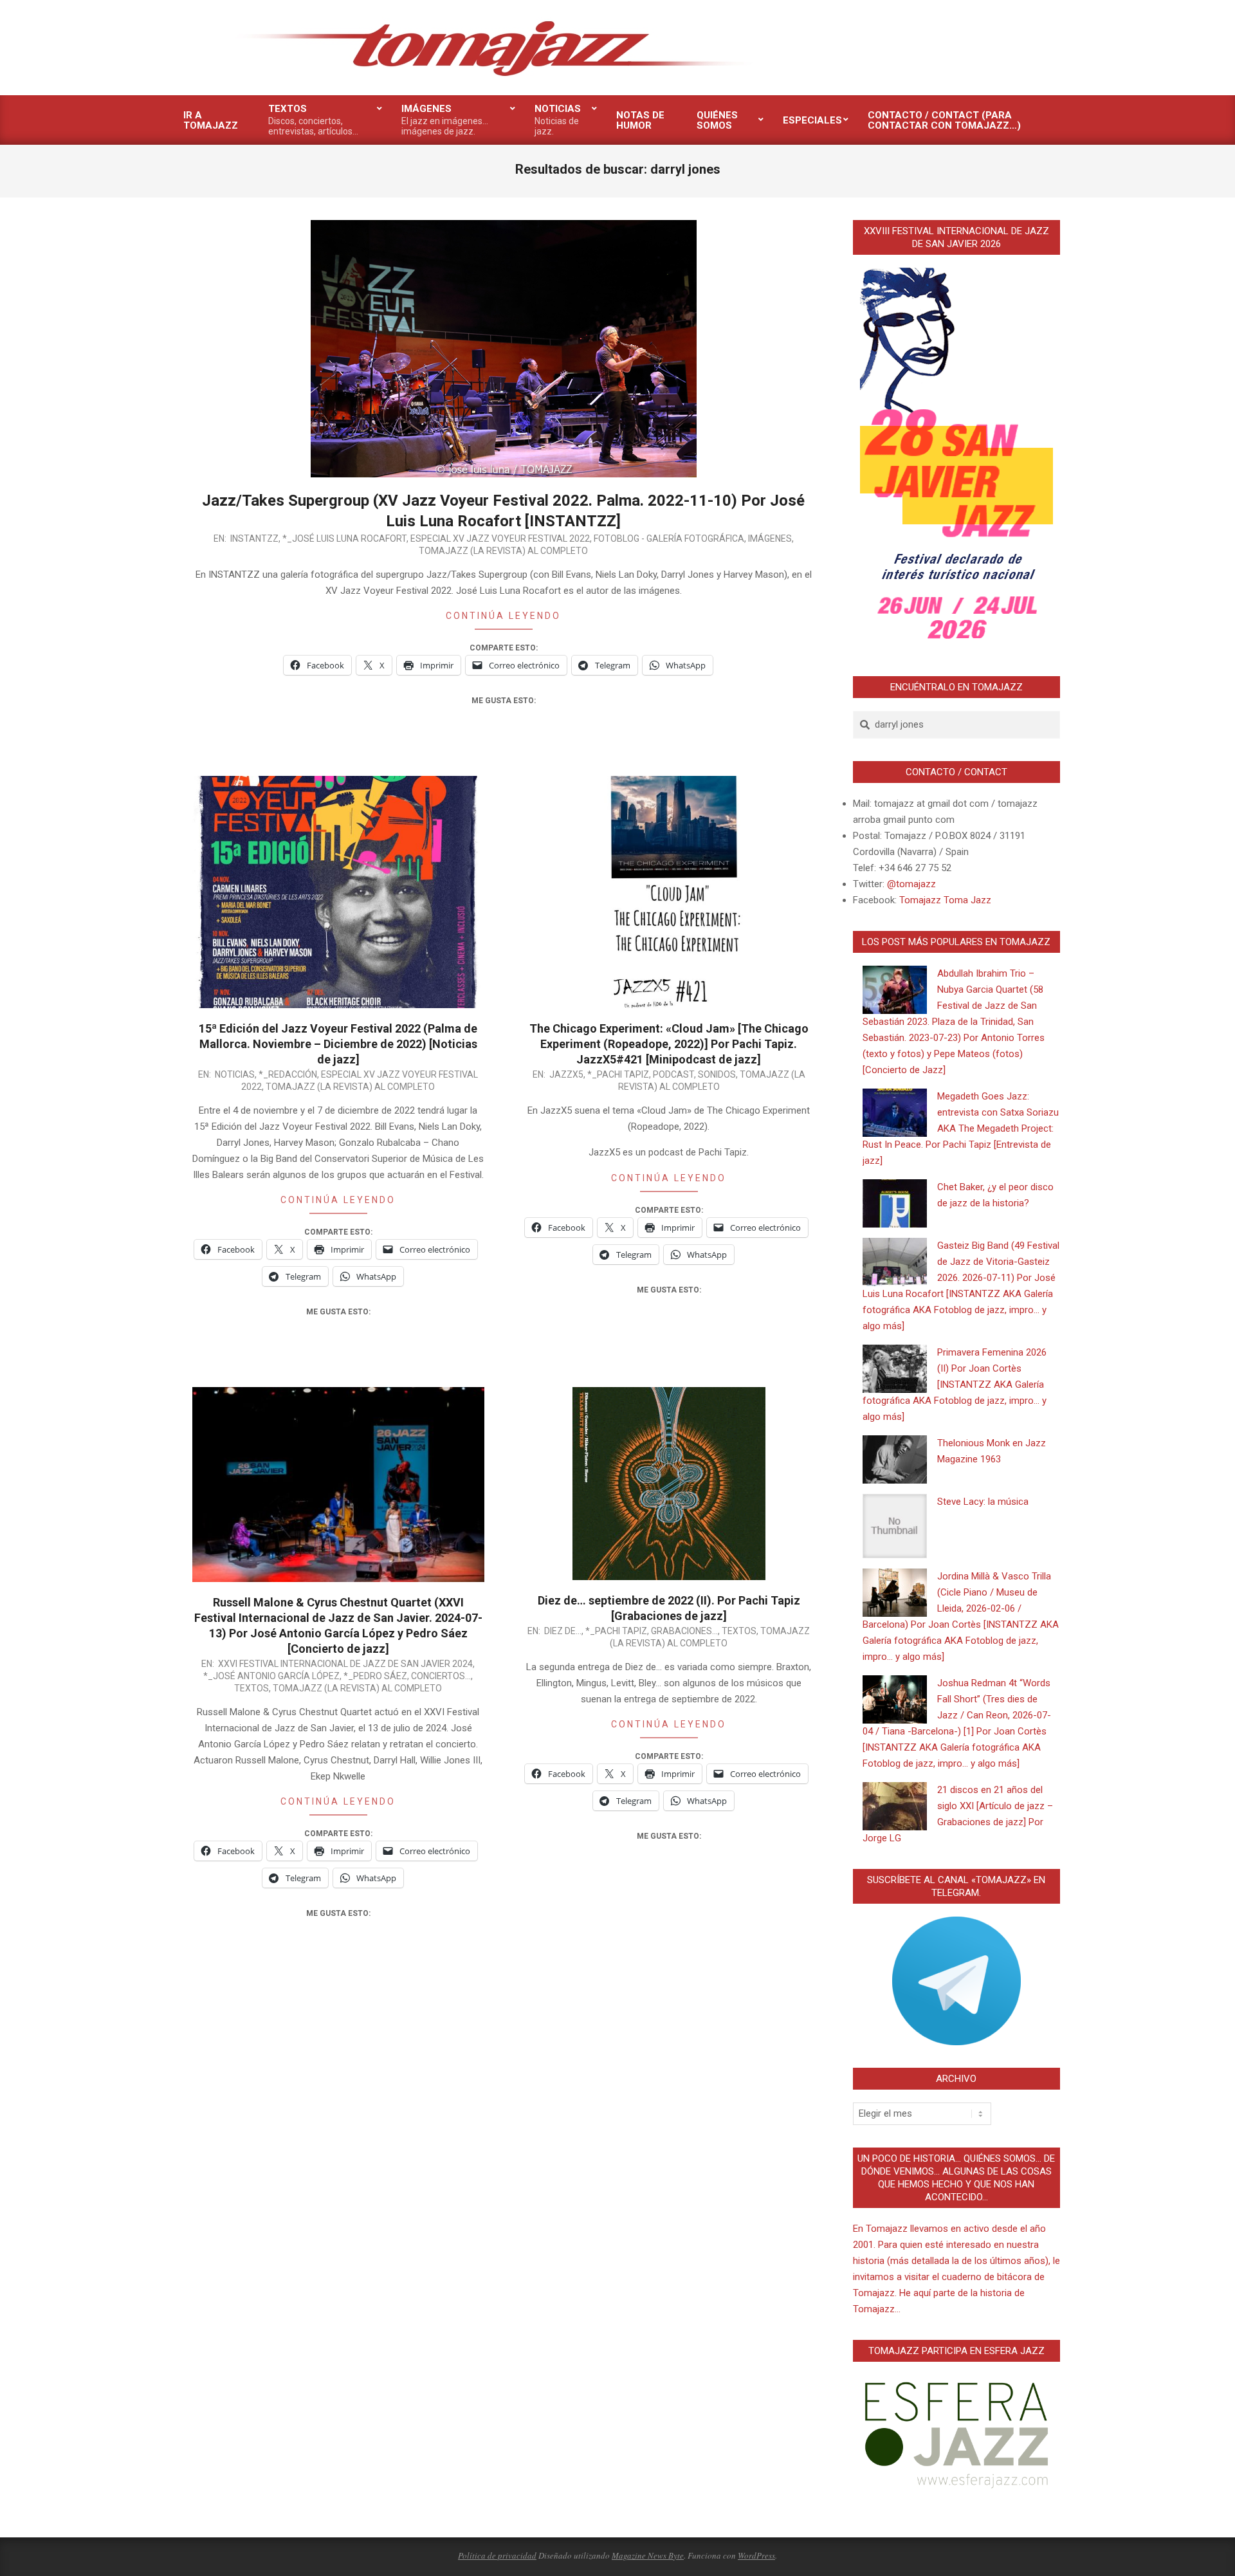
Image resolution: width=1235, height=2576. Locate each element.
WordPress (756, 2555)
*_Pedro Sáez (375, 1676)
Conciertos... (441, 1676)
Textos (252, 1688)
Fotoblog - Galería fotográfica (669, 538)
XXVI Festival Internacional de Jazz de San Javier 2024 (345, 1664)
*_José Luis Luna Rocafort (344, 538)
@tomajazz (911, 884)
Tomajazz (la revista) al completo (503, 551)
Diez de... (563, 1631)
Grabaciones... (684, 1631)
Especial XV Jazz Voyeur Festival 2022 (500, 538)
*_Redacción (288, 1074)
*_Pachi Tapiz (618, 1074)
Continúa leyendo (503, 616)
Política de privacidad (497, 2555)
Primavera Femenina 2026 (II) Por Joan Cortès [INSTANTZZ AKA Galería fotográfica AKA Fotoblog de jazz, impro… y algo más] (955, 1385)
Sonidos (717, 1074)
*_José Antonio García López (271, 1676)
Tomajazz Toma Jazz (945, 900)
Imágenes (770, 538)
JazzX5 (566, 1074)
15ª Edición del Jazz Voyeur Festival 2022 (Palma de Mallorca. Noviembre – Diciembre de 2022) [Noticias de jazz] (338, 1044)
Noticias (235, 1074)
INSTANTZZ (254, 538)
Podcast (673, 1074)
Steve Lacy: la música (983, 1502)
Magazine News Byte (648, 2555)
